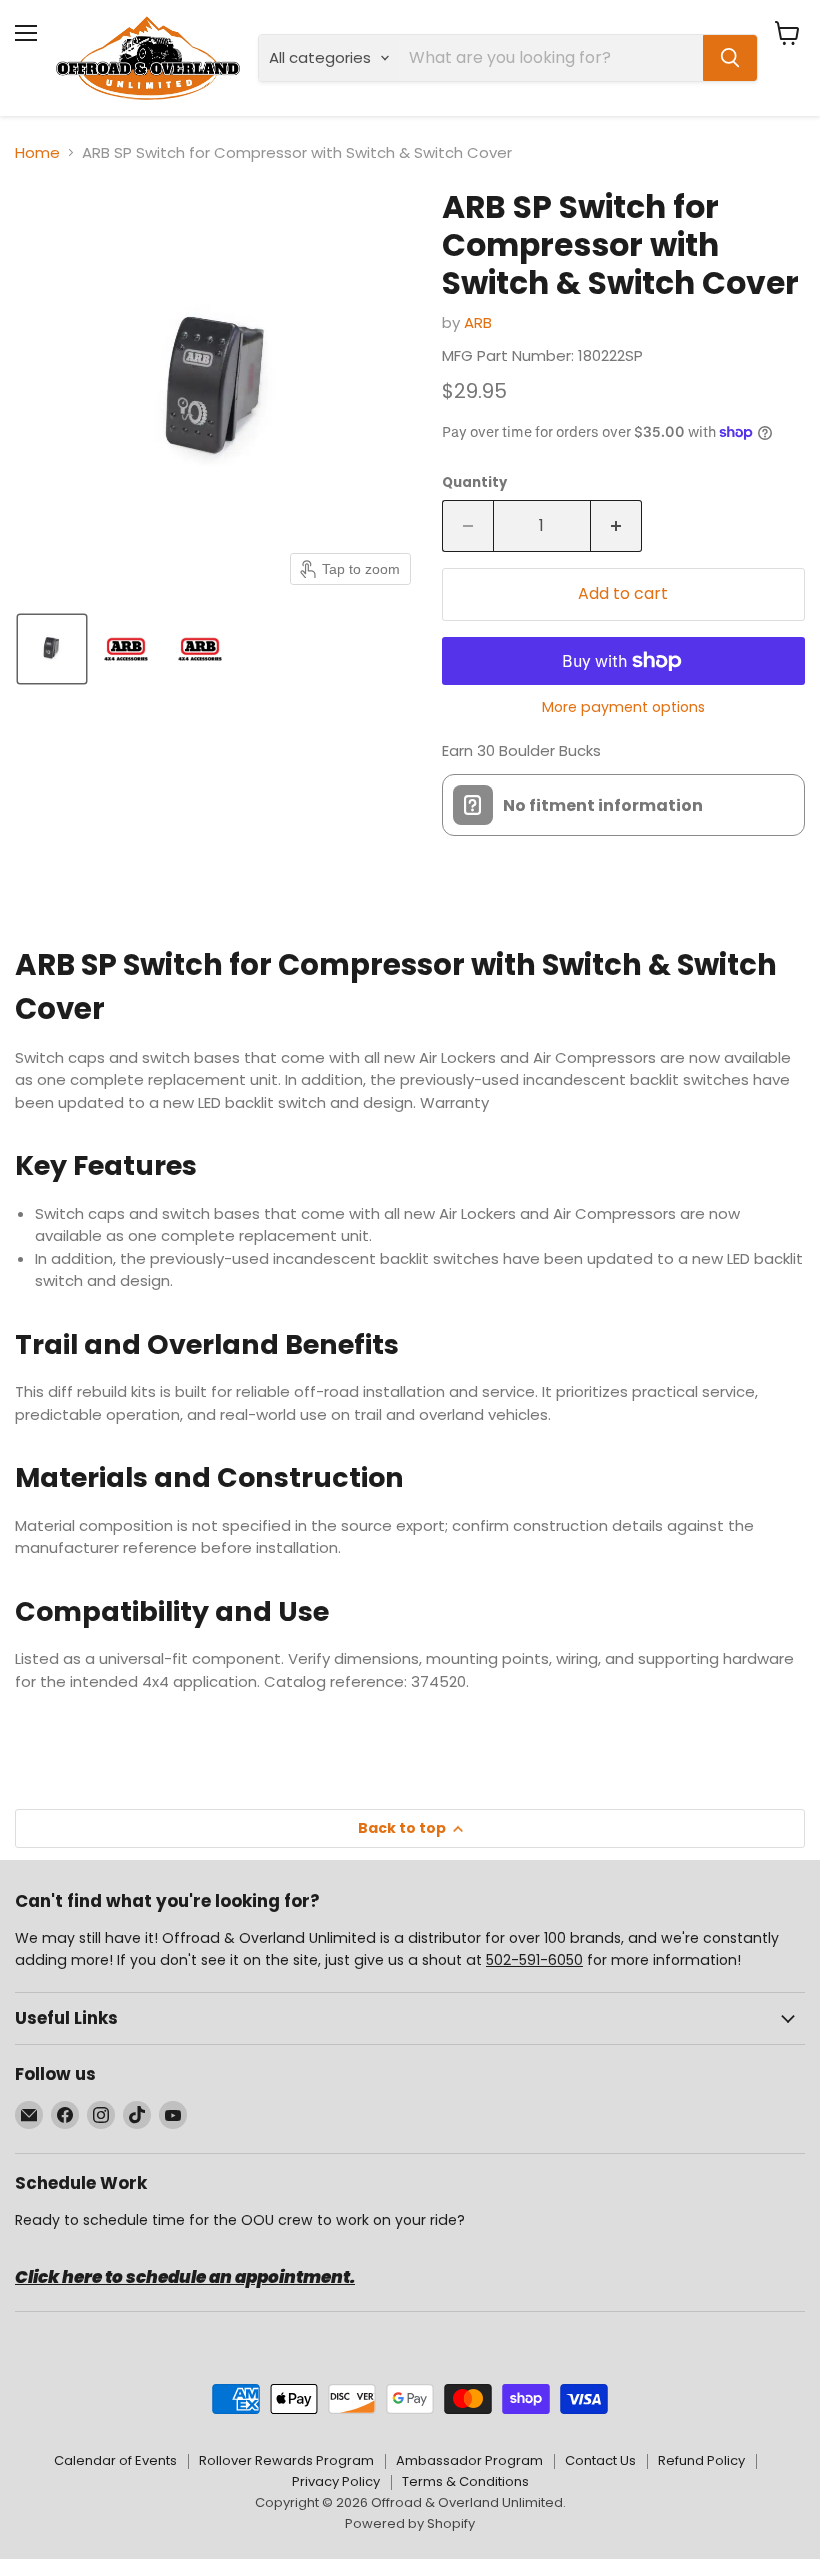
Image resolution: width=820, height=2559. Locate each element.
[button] (52, 649)
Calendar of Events (115, 2460)
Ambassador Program (469, 2460)
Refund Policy (701, 2460)
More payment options (623, 707)
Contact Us (600, 2460)
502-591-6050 (534, 1960)
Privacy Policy (336, 2481)
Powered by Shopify (410, 2523)
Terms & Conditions (465, 2481)
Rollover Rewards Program (286, 2460)
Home (37, 152)
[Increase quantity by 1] (616, 526)
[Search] (730, 58)
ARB (478, 322)
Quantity (474, 482)
